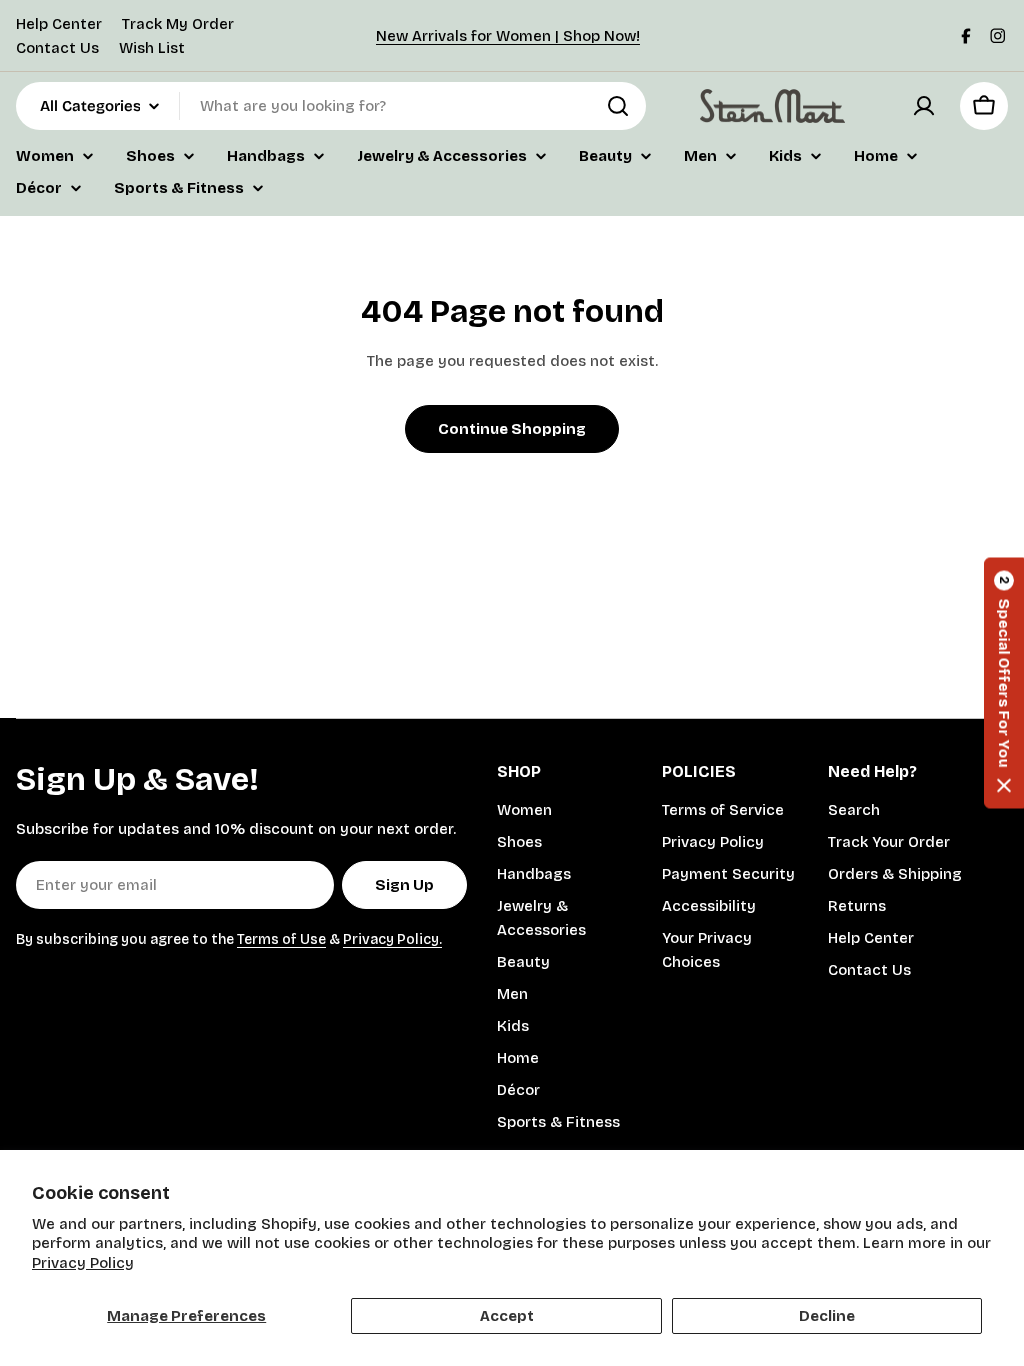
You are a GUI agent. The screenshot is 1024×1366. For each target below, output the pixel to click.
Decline (827, 1316)
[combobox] (331, 106)
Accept (507, 1316)
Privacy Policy (83, 1263)
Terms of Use (281, 939)
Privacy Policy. (392, 939)
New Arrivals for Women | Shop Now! (508, 36)
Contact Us (57, 48)
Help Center (59, 24)
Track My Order (178, 24)
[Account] (924, 106)
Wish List (152, 48)
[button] (1004, 683)
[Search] (618, 106)
